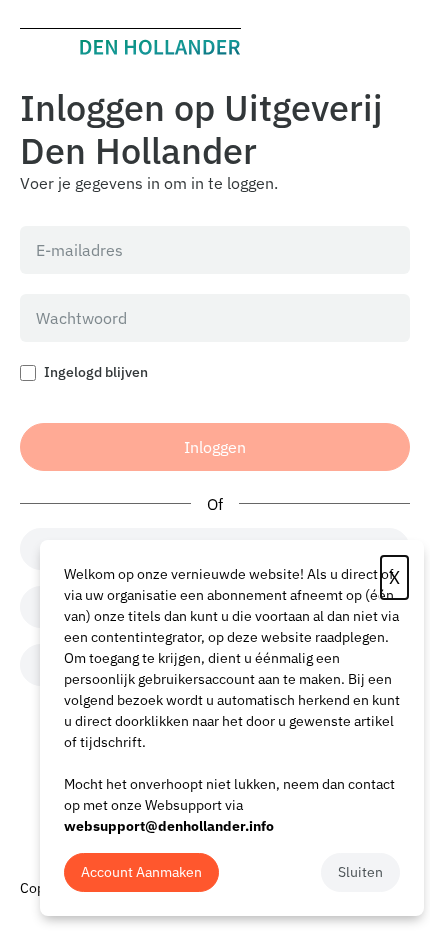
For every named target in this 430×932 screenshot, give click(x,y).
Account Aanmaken (141, 872)
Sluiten (360, 872)
